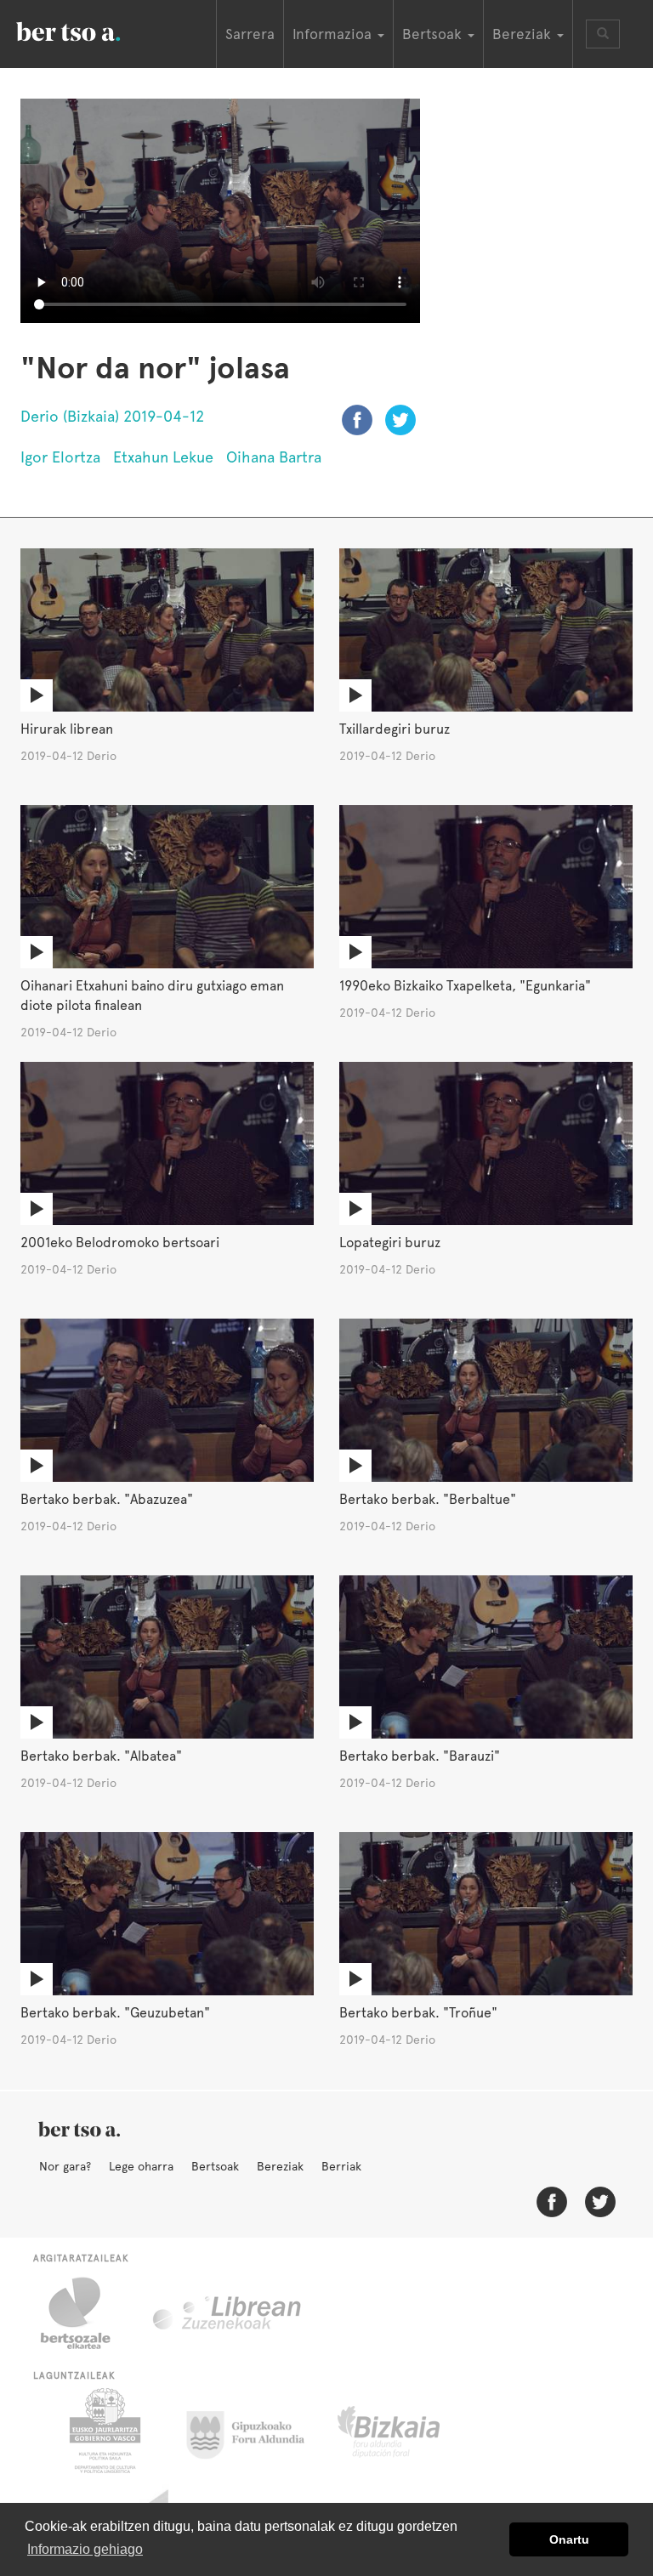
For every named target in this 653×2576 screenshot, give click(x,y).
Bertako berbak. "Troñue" (418, 2013)
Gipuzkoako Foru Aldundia (256, 2431)
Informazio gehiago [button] (85, 2549)
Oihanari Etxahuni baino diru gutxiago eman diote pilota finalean (152, 996)
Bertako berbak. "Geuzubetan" (115, 2013)
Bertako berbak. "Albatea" (101, 1756)
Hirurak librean (67, 729)
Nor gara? (65, 2166)
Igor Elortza (60, 457)
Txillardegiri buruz (395, 729)
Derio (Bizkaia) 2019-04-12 (112, 416)
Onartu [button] (569, 2539)
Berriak (341, 2166)
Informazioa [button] (334, 34)
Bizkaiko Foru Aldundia (408, 2431)
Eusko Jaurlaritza (103, 2431)
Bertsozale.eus (86, 2313)
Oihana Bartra (274, 457)
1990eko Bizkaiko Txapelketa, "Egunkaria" (465, 986)
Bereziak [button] (524, 34)
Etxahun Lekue (163, 457)
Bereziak (280, 2166)
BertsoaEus (93, 30)
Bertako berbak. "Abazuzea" (107, 1499)
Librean (228, 2313)
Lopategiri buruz (390, 1243)
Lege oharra (141, 2166)
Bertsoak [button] (434, 34)
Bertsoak (215, 2166)
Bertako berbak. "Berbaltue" (428, 1499)
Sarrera (250, 34)
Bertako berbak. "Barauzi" (420, 1756)
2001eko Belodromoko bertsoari (120, 1243)
